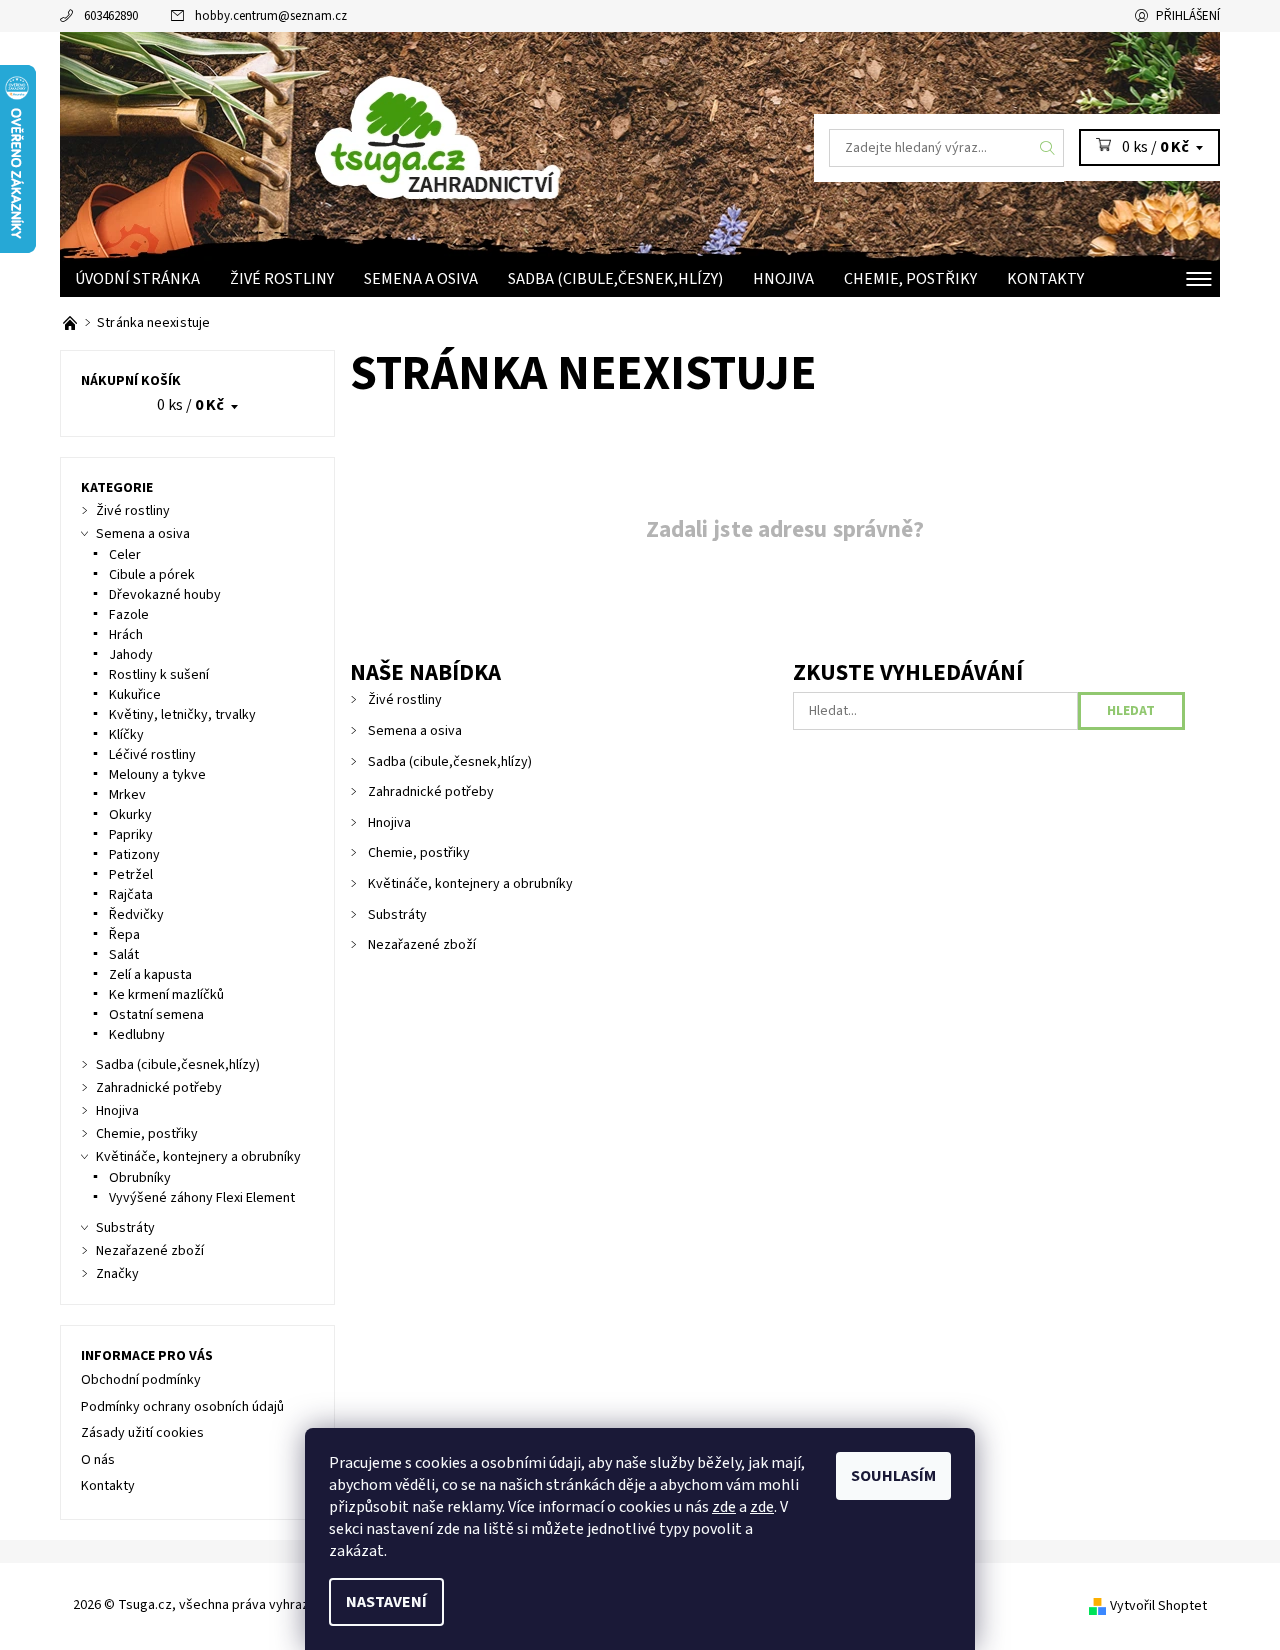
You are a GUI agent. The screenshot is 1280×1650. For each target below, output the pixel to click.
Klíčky (126, 735)
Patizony (134, 855)
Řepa (124, 935)
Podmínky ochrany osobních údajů (182, 1407)
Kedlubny (137, 1035)
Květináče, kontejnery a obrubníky (470, 884)
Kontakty (1045, 279)
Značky (117, 1274)
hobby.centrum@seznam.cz (271, 16)
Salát (124, 955)
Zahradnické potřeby (431, 792)
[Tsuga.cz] (500, 132)
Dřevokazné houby (165, 595)
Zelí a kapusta (150, 975)
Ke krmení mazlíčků (166, 995)
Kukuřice (135, 695)
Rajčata (131, 895)
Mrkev (127, 795)
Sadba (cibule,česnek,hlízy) (615, 279)
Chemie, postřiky (910, 279)
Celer (125, 555)
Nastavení (386, 1602)
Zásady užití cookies (142, 1433)
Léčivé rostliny (152, 755)
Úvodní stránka (137, 279)
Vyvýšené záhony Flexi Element (202, 1198)
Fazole (129, 615)
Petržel (131, 875)
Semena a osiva (421, 279)
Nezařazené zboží (422, 945)
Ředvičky (136, 915)
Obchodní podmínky (141, 1380)
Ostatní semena (156, 1015)
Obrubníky (140, 1178)
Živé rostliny (282, 279)
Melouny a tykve (157, 775)
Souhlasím (893, 1476)
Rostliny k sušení (159, 675)
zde (724, 1507)
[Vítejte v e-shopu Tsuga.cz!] (71, 323)
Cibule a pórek (152, 575)
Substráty (397, 915)
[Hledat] (1048, 148)
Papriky (131, 835)
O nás (98, 1460)
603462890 (111, 16)
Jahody (131, 655)
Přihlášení (1188, 16)
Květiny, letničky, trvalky (182, 715)
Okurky (130, 815)
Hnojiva (783, 279)
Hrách (126, 635)
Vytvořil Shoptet (1158, 1606)
